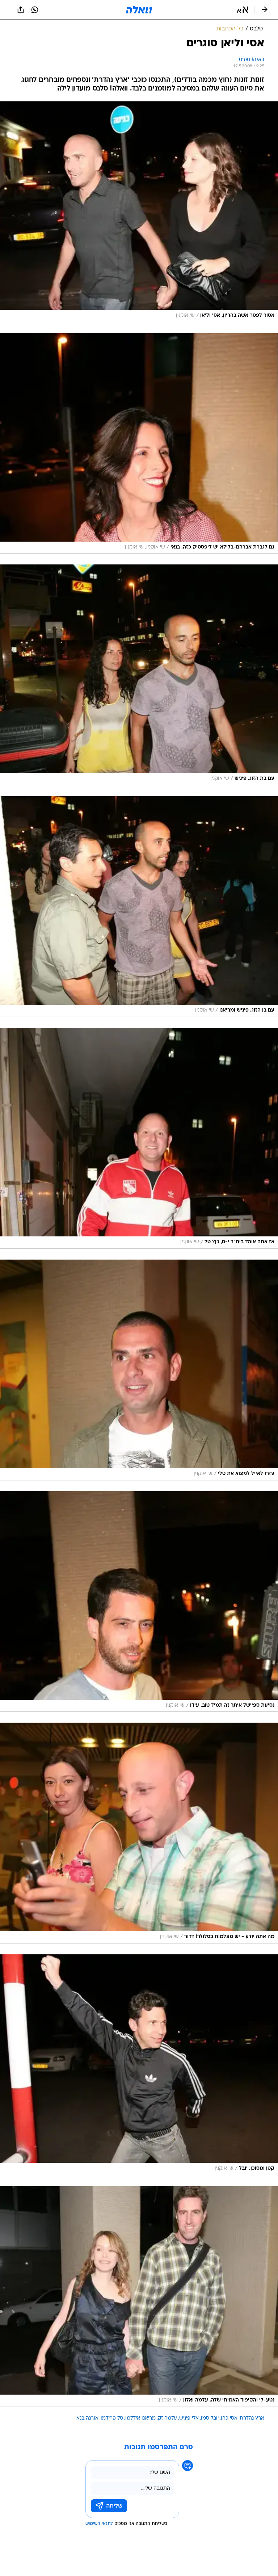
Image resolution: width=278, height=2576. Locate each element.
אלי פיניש (189, 2418)
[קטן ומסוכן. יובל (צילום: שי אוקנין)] (139, 2065)
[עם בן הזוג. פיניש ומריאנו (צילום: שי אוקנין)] (139, 907)
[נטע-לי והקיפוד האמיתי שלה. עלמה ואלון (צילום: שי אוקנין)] (139, 2296)
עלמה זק (167, 2418)
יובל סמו (210, 2418)
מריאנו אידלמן (140, 2418)
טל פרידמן (112, 2418)
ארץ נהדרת (252, 2418)
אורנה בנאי (87, 2418)
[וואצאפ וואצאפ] (35, 10)
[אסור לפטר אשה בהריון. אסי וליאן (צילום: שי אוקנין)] (139, 212)
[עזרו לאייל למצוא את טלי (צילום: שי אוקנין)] (139, 1370)
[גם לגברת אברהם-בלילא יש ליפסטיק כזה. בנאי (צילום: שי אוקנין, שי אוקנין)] (139, 444)
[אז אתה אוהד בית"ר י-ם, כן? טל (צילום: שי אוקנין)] (139, 1138)
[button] (243, 10)
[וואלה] (139, 10)
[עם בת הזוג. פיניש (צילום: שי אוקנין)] (139, 675)
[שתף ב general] (21, 10)
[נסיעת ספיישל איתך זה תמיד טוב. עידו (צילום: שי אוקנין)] (139, 1602)
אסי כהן (229, 2418)
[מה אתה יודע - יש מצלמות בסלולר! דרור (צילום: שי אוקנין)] (139, 1833)
